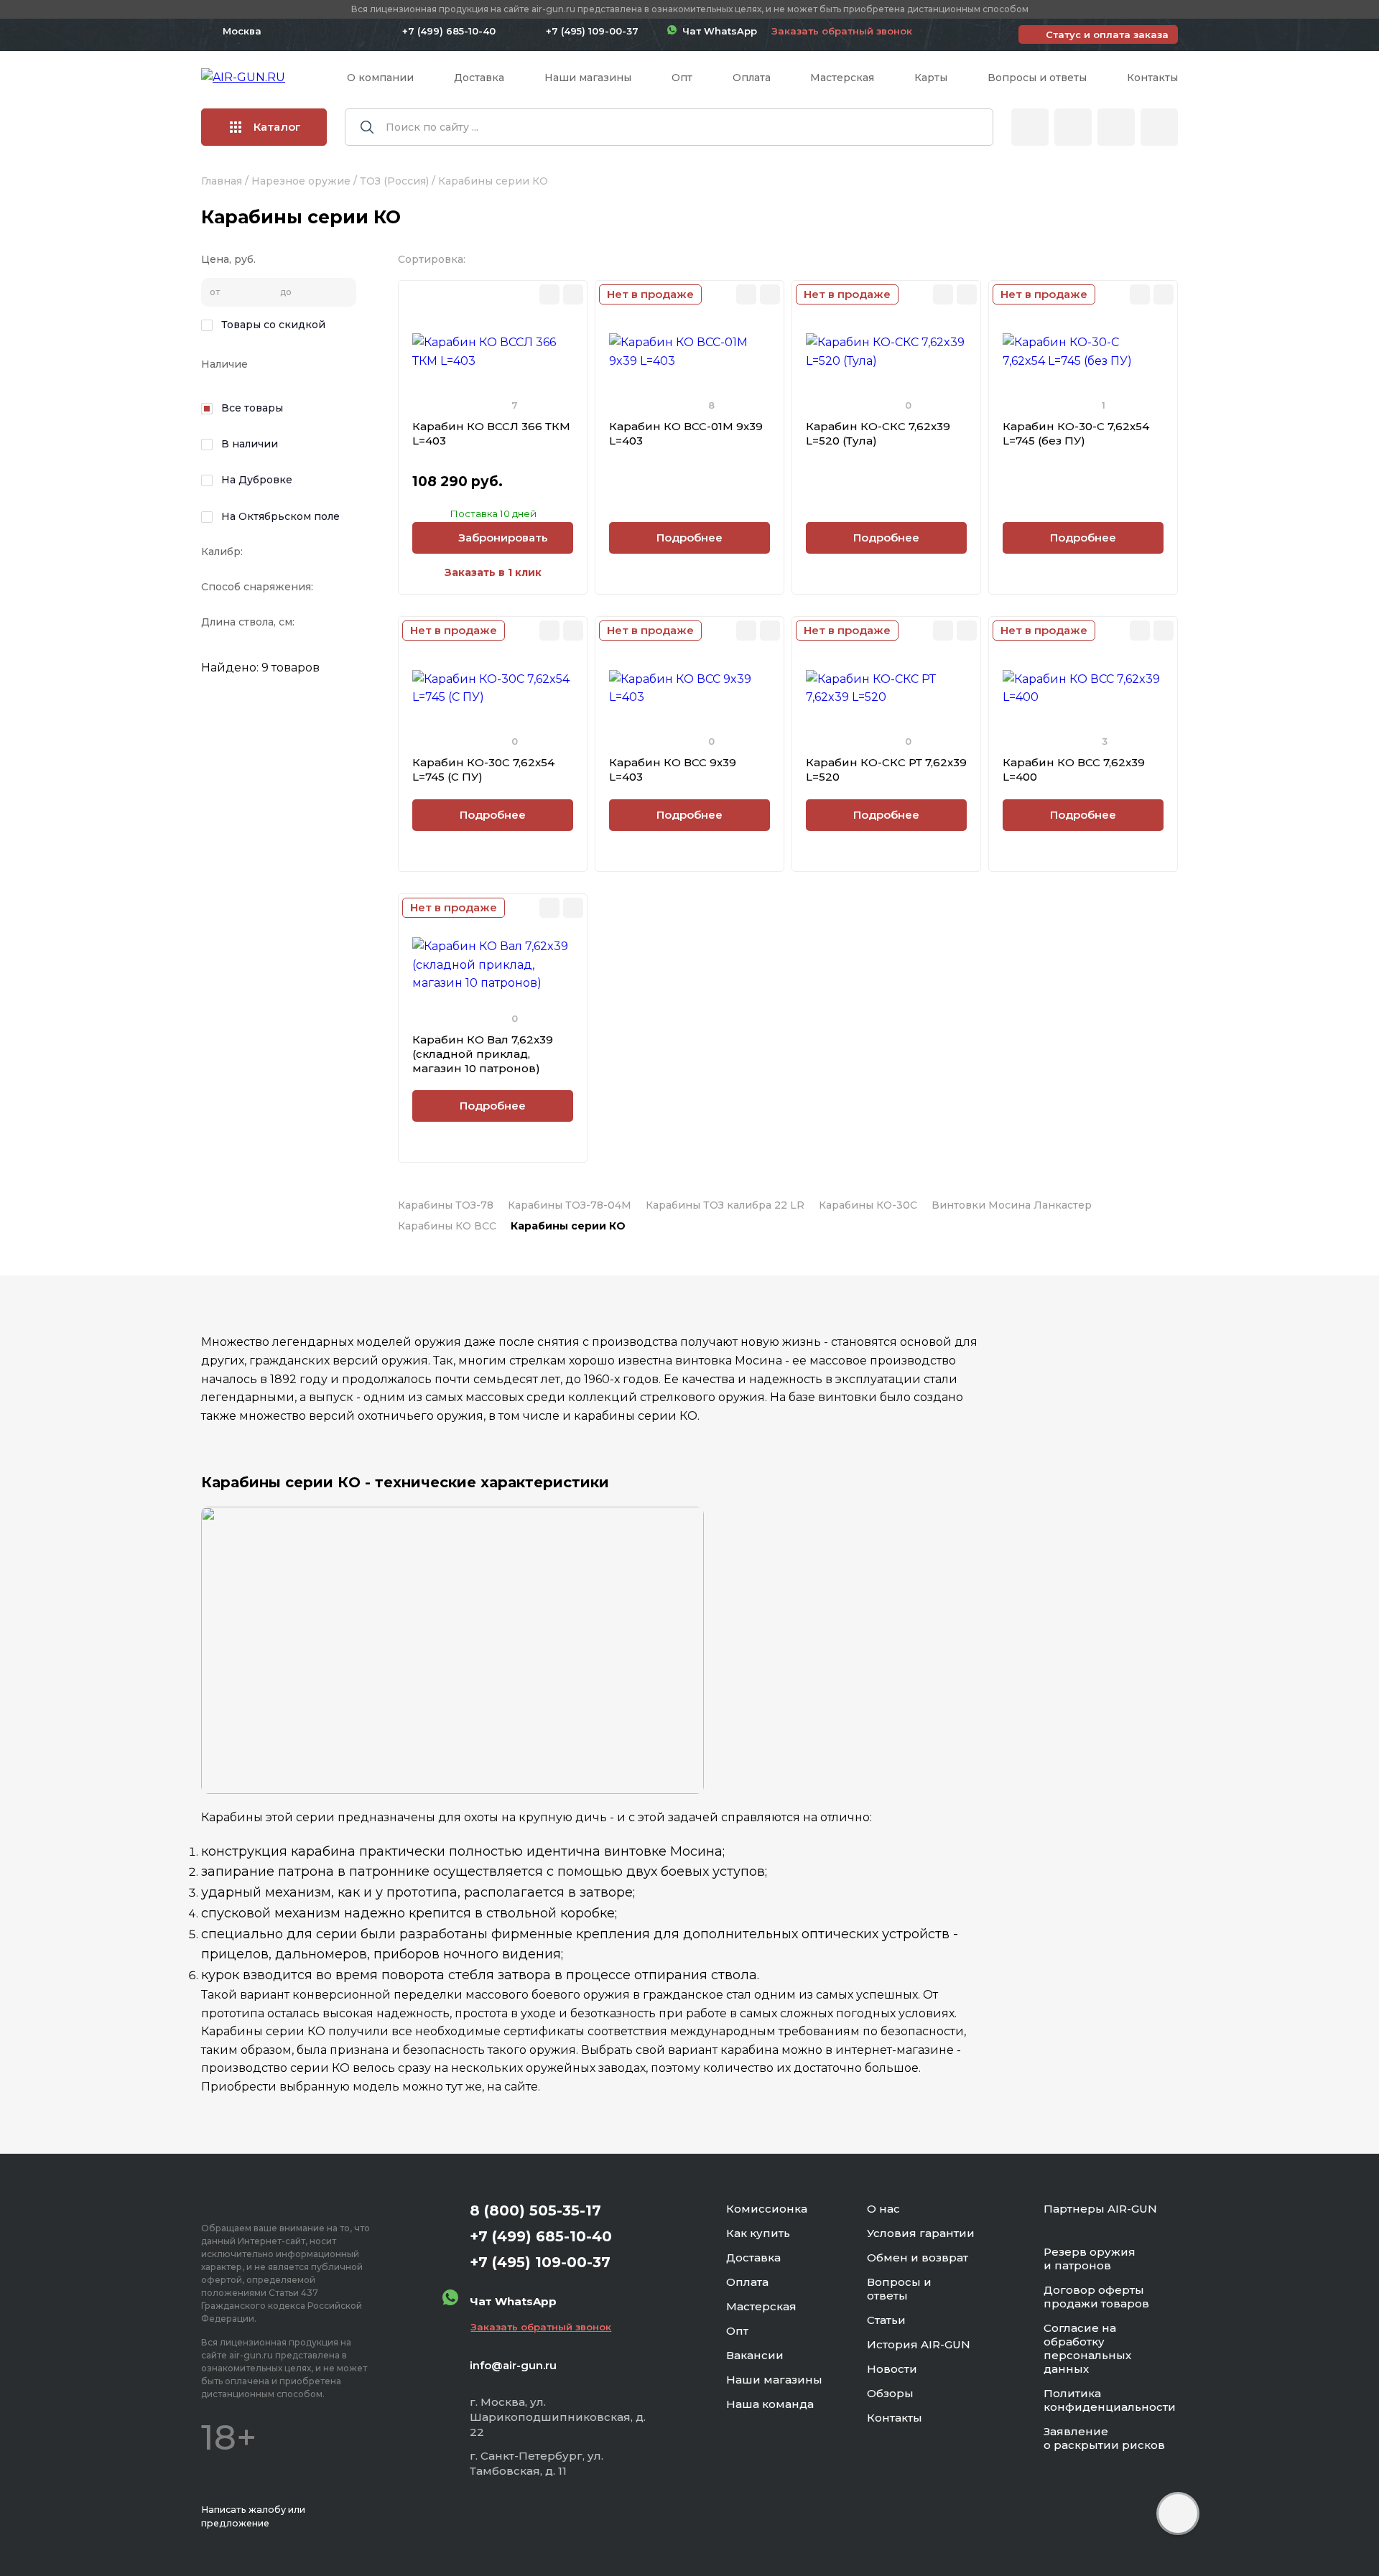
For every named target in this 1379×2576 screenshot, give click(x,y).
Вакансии (755, 2355)
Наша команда (770, 2404)
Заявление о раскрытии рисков (1104, 2438)
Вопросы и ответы (1037, 78)
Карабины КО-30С (868, 1205)
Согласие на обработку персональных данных (1087, 2348)
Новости (892, 2369)
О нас (883, 2209)
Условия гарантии (921, 2233)
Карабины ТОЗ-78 (446, 1205)
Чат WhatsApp (717, 31)
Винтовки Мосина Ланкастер (1012, 1205)
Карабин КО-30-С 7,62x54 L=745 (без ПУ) (1076, 433)
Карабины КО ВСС (447, 1226)
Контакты (1152, 78)
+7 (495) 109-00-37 (592, 31)
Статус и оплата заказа (1107, 34)
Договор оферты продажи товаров (1096, 2297)
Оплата (752, 78)
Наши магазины (588, 78)
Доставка (479, 78)
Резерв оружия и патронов (1090, 2259)
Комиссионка (767, 2209)
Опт (682, 78)
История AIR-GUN (919, 2344)
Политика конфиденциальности (1110, 2400)
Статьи (886, 2320)
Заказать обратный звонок (842, 31)
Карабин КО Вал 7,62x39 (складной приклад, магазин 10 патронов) (483, 1054)
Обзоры (890, 2393)
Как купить (758, 2233)
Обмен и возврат (918, 2258)
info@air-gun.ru (513, 2365)
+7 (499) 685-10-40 (449, 31)
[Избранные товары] (1116, 127)
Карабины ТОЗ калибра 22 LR (725, 1205)
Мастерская (842, 78)
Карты (931, 78)
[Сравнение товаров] (1073, 127)
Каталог (277, 127)
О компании (380, 78)
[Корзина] (1159, 127)
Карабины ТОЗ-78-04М (570, 1205)
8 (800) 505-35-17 (535, 2210)
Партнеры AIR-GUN (1100, 2209)
